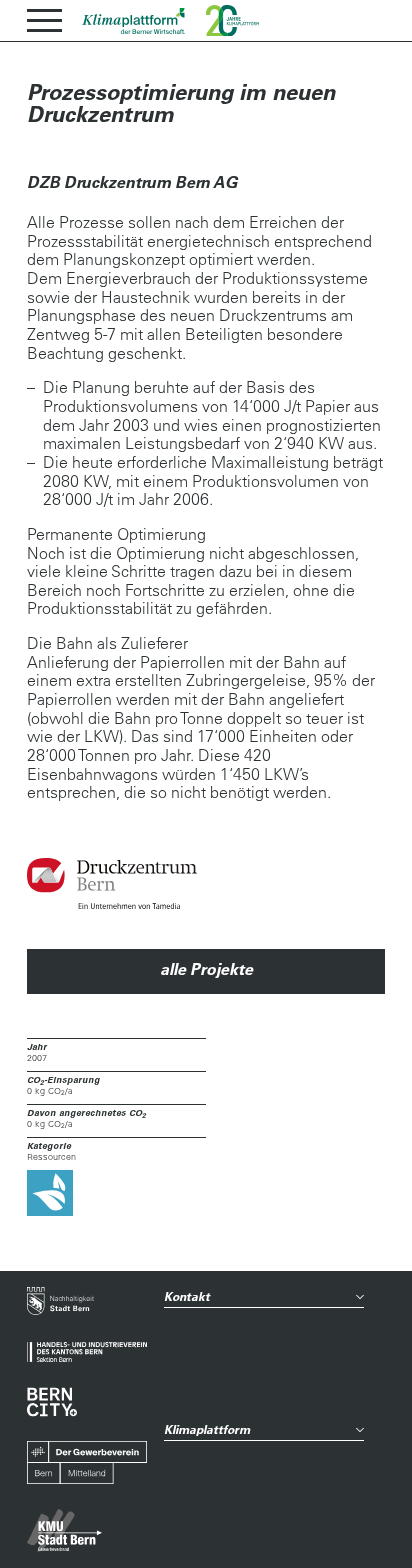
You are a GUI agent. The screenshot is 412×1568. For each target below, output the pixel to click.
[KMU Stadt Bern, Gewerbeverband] (64, 1530)
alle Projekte (206, 969)
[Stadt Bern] (60, 1302)
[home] (134, 21)
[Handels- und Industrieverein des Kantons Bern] (87, 1352)
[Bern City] (52, 1402)
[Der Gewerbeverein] (87, 1463)
